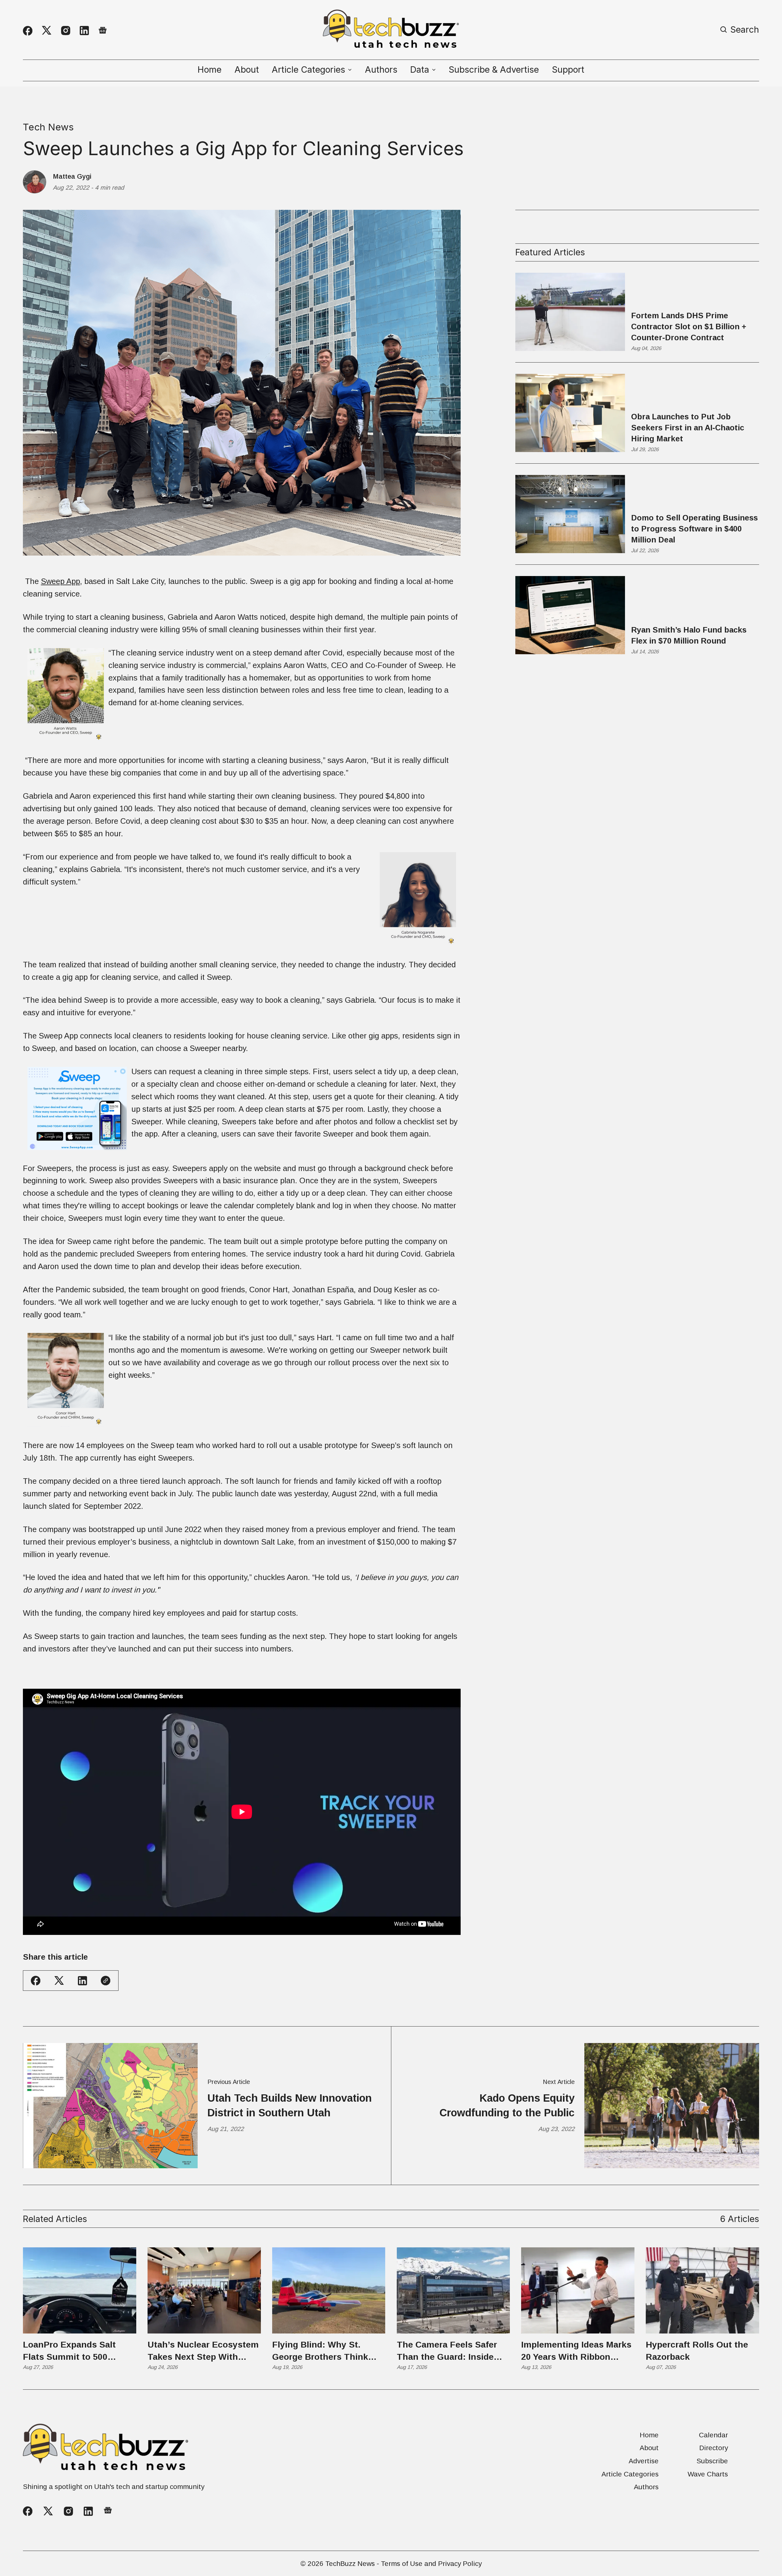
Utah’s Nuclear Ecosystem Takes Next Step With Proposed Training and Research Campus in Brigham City (203, 2351)
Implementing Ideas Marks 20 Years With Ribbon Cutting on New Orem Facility (576, 2351)
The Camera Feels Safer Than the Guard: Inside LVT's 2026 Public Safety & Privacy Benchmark (453, 2351)
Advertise (644, 2461)
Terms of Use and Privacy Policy (431, 2563)
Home (210, 70)
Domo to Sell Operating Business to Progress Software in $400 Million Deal (694, 529)
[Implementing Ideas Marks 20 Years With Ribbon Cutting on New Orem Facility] (578, 2290)
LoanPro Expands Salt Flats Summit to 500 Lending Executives (69, 2351)
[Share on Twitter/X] (59, 1981)
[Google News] (103, 31)
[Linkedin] (84, 31)
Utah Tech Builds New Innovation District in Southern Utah (290, 2105)
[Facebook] (28, 31)
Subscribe (712, 2461)
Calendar (713, 2435)
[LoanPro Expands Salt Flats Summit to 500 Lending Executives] (80, 2290)
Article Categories (630, 2474)
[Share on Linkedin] (82, 1981)
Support (568, 70)
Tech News (48, 127)
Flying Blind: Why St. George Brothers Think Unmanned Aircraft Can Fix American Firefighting (325, 2351)
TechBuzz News (350, 2563)
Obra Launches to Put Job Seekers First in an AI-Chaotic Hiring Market (688, 428)
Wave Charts (708, 2474)
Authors (381, 70)
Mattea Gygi (72, 177)
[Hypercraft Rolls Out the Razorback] (702, 2290)
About (247, 70)
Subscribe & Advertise (494, 70)
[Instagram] (66, 31)
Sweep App (60, 581)
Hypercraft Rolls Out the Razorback (697, 2351)
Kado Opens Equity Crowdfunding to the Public (507, 2105)
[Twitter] (47, 31)
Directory (714, 2448)
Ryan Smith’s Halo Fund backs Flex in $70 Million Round (689, 635)
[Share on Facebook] (36, 1981)
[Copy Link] (106, 1981)
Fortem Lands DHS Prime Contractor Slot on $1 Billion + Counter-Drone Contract (689, 327)
